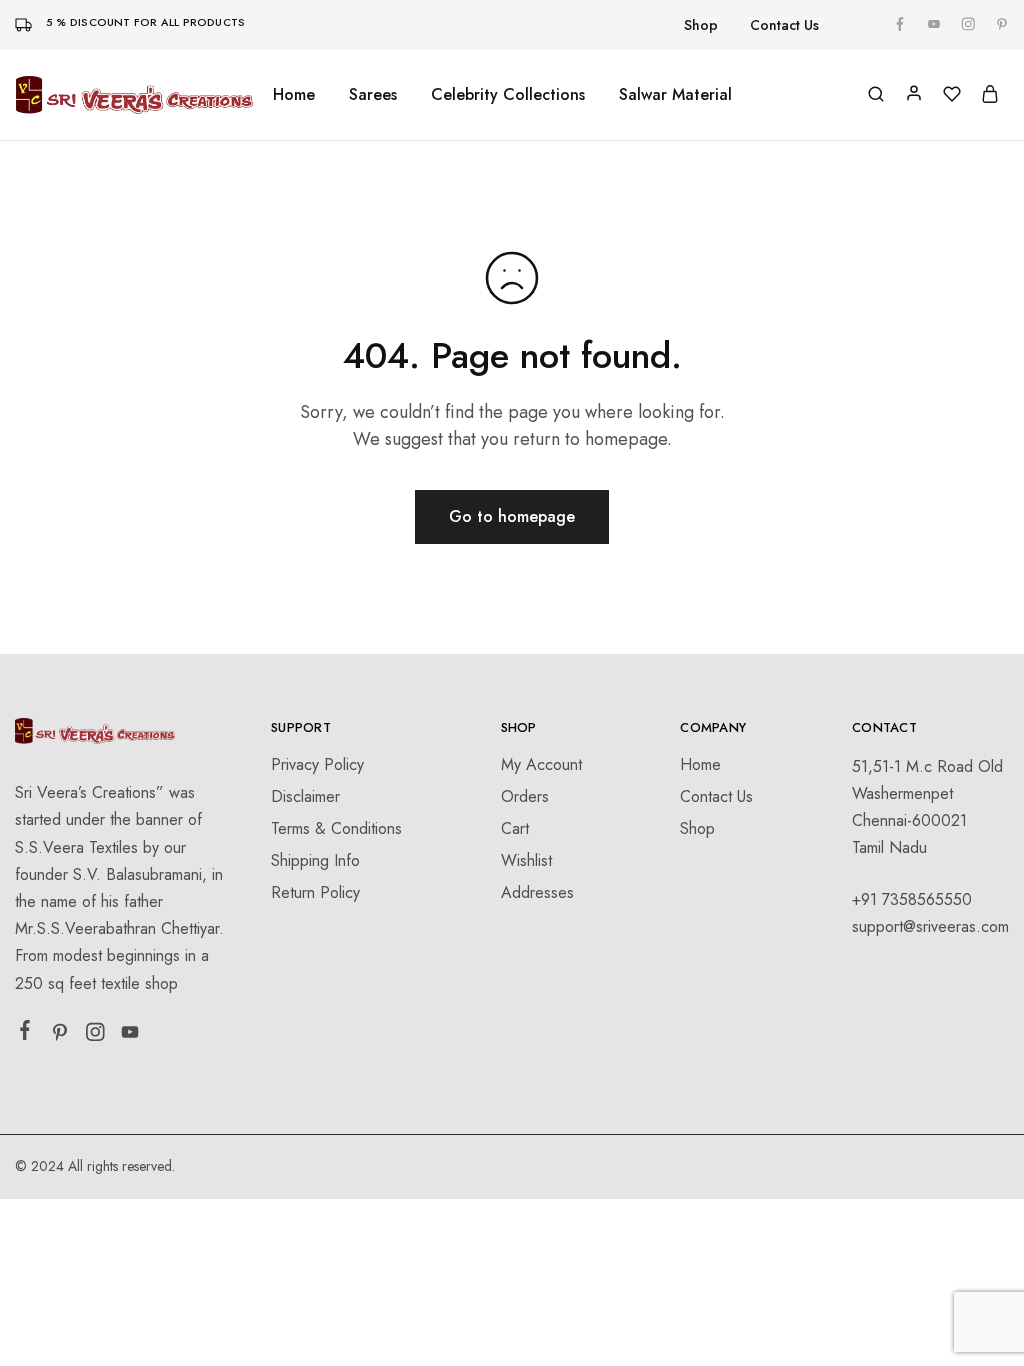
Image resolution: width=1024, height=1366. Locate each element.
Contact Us (784, 25)
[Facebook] (25, 1034)
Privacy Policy (317, 764)
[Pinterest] (60, 1036)
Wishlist (526, 860)
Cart (515, 828)
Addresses (537, 892)
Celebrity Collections (508, 95)
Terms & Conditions (336, 828)
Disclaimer (305, 796)
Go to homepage (512, 516)
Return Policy (315, 892)
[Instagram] (95, 1036)
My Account (541, 764)
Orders (525, 796)
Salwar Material (675, 95)
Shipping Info (315, 860)
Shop (701, 25)
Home (294, 95)
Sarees (373, 95)
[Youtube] (130, 1036)
